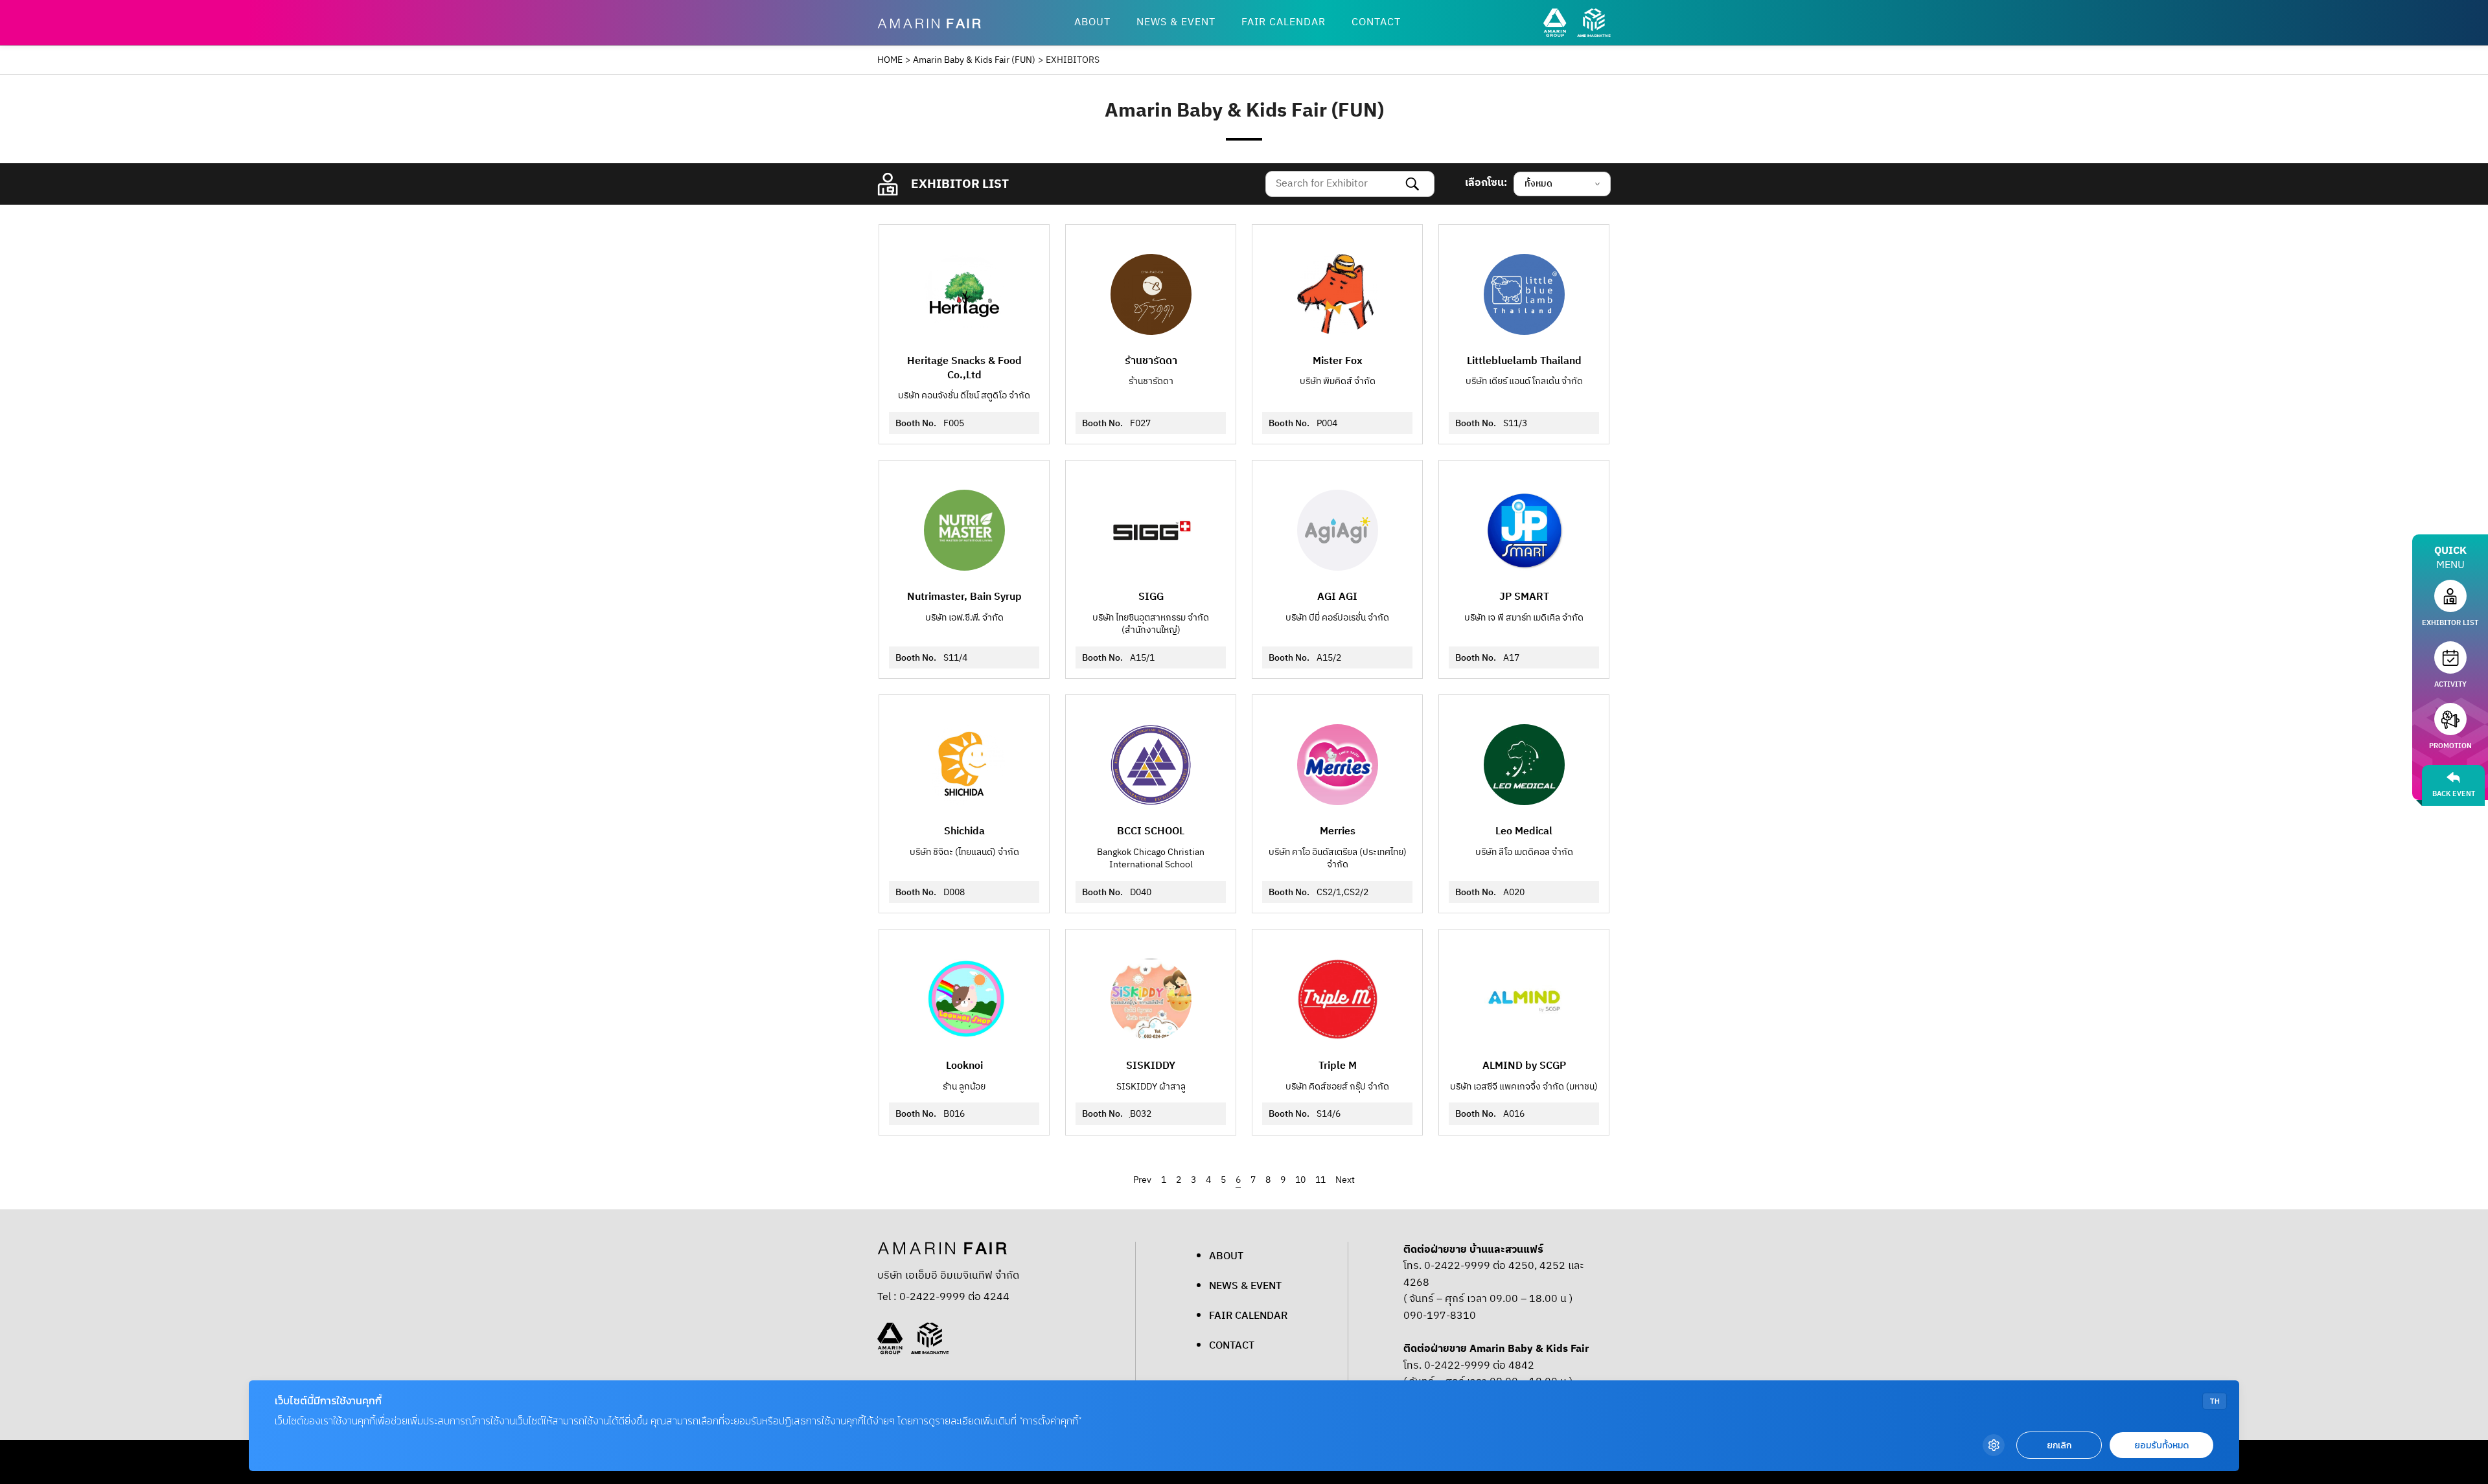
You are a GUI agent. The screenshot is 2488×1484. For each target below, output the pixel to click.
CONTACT (1376, 22)
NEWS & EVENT (1176, 22)
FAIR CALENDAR (1284, 22)
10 (1300, 1180)
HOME (890, 60)
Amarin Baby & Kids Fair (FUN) (974, 60)
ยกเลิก (2059, 1445)
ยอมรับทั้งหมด (2161, 1445)
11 (1320, 1180)
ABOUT (1092, 22)
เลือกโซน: (1486, 183)
